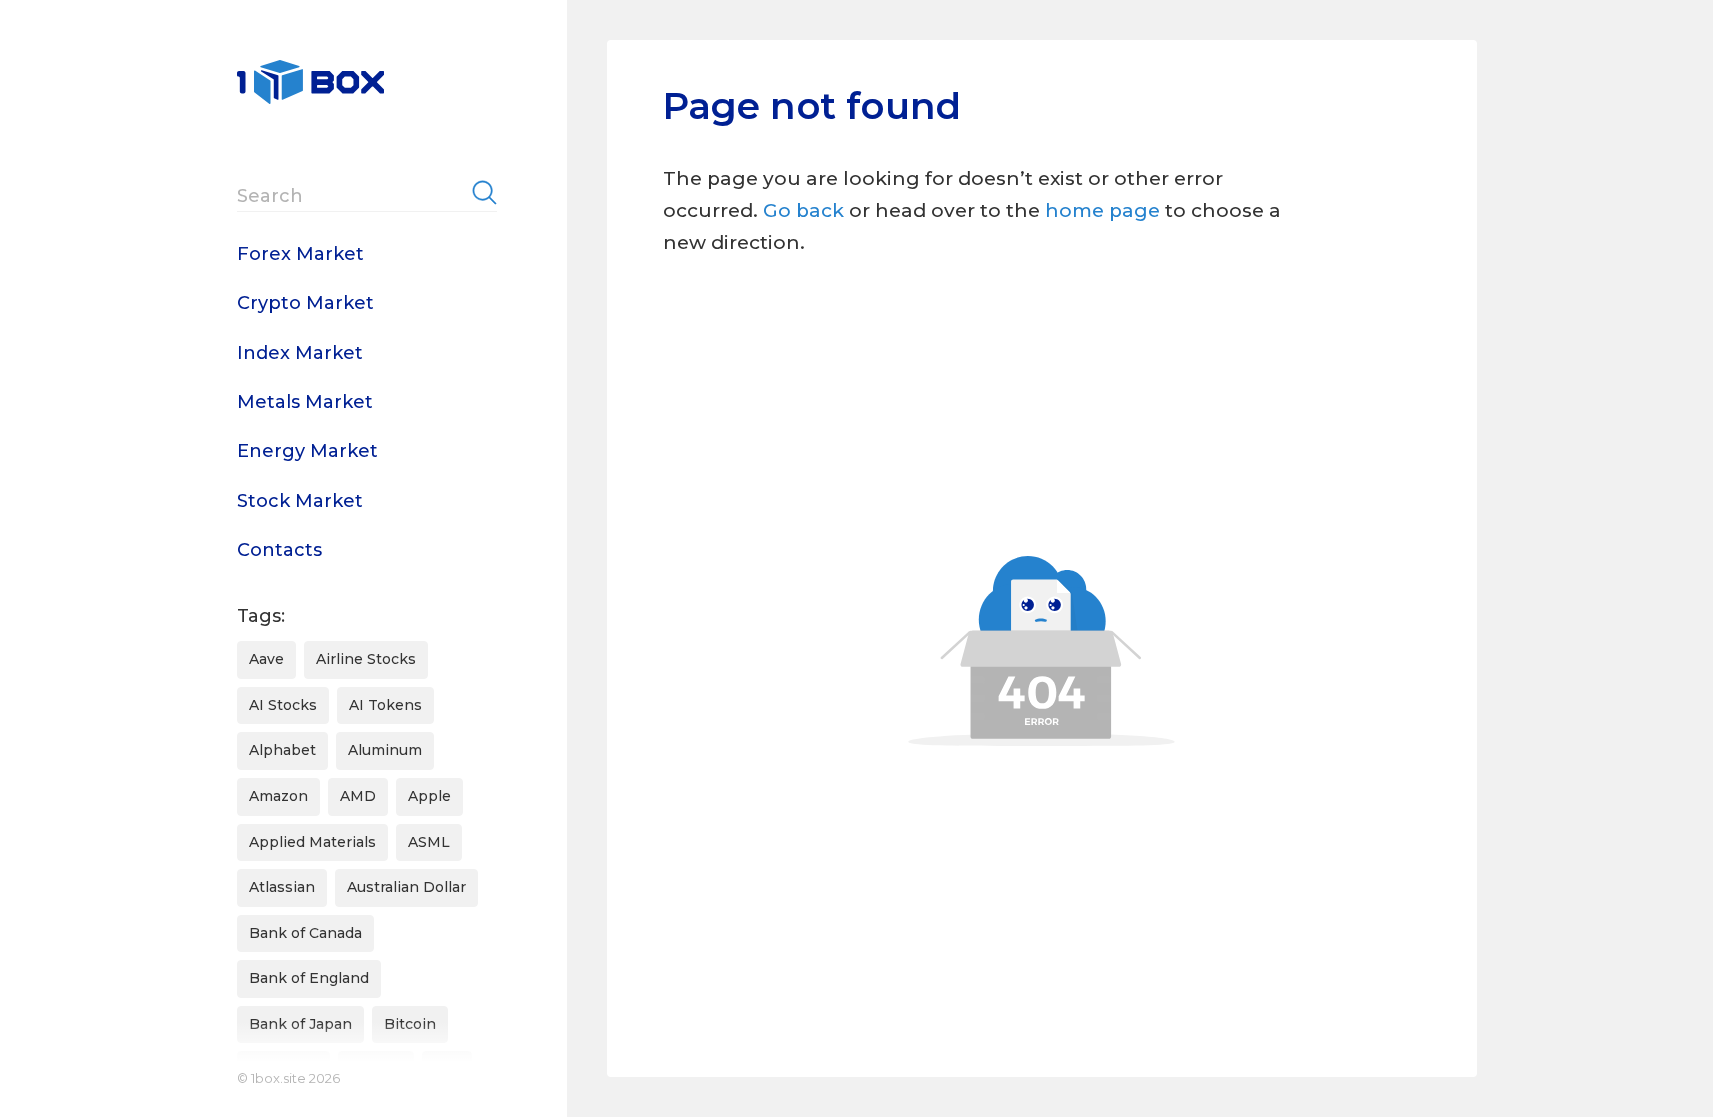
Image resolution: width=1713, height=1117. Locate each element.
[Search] (484, 192)
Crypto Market (305, 303)
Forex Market (300, 254)
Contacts (279, 550)
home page (1105, 210)
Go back (803, 210)
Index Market (300, 353)
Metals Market (305, 402)
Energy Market (307, 451)
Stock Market (300, 501)
